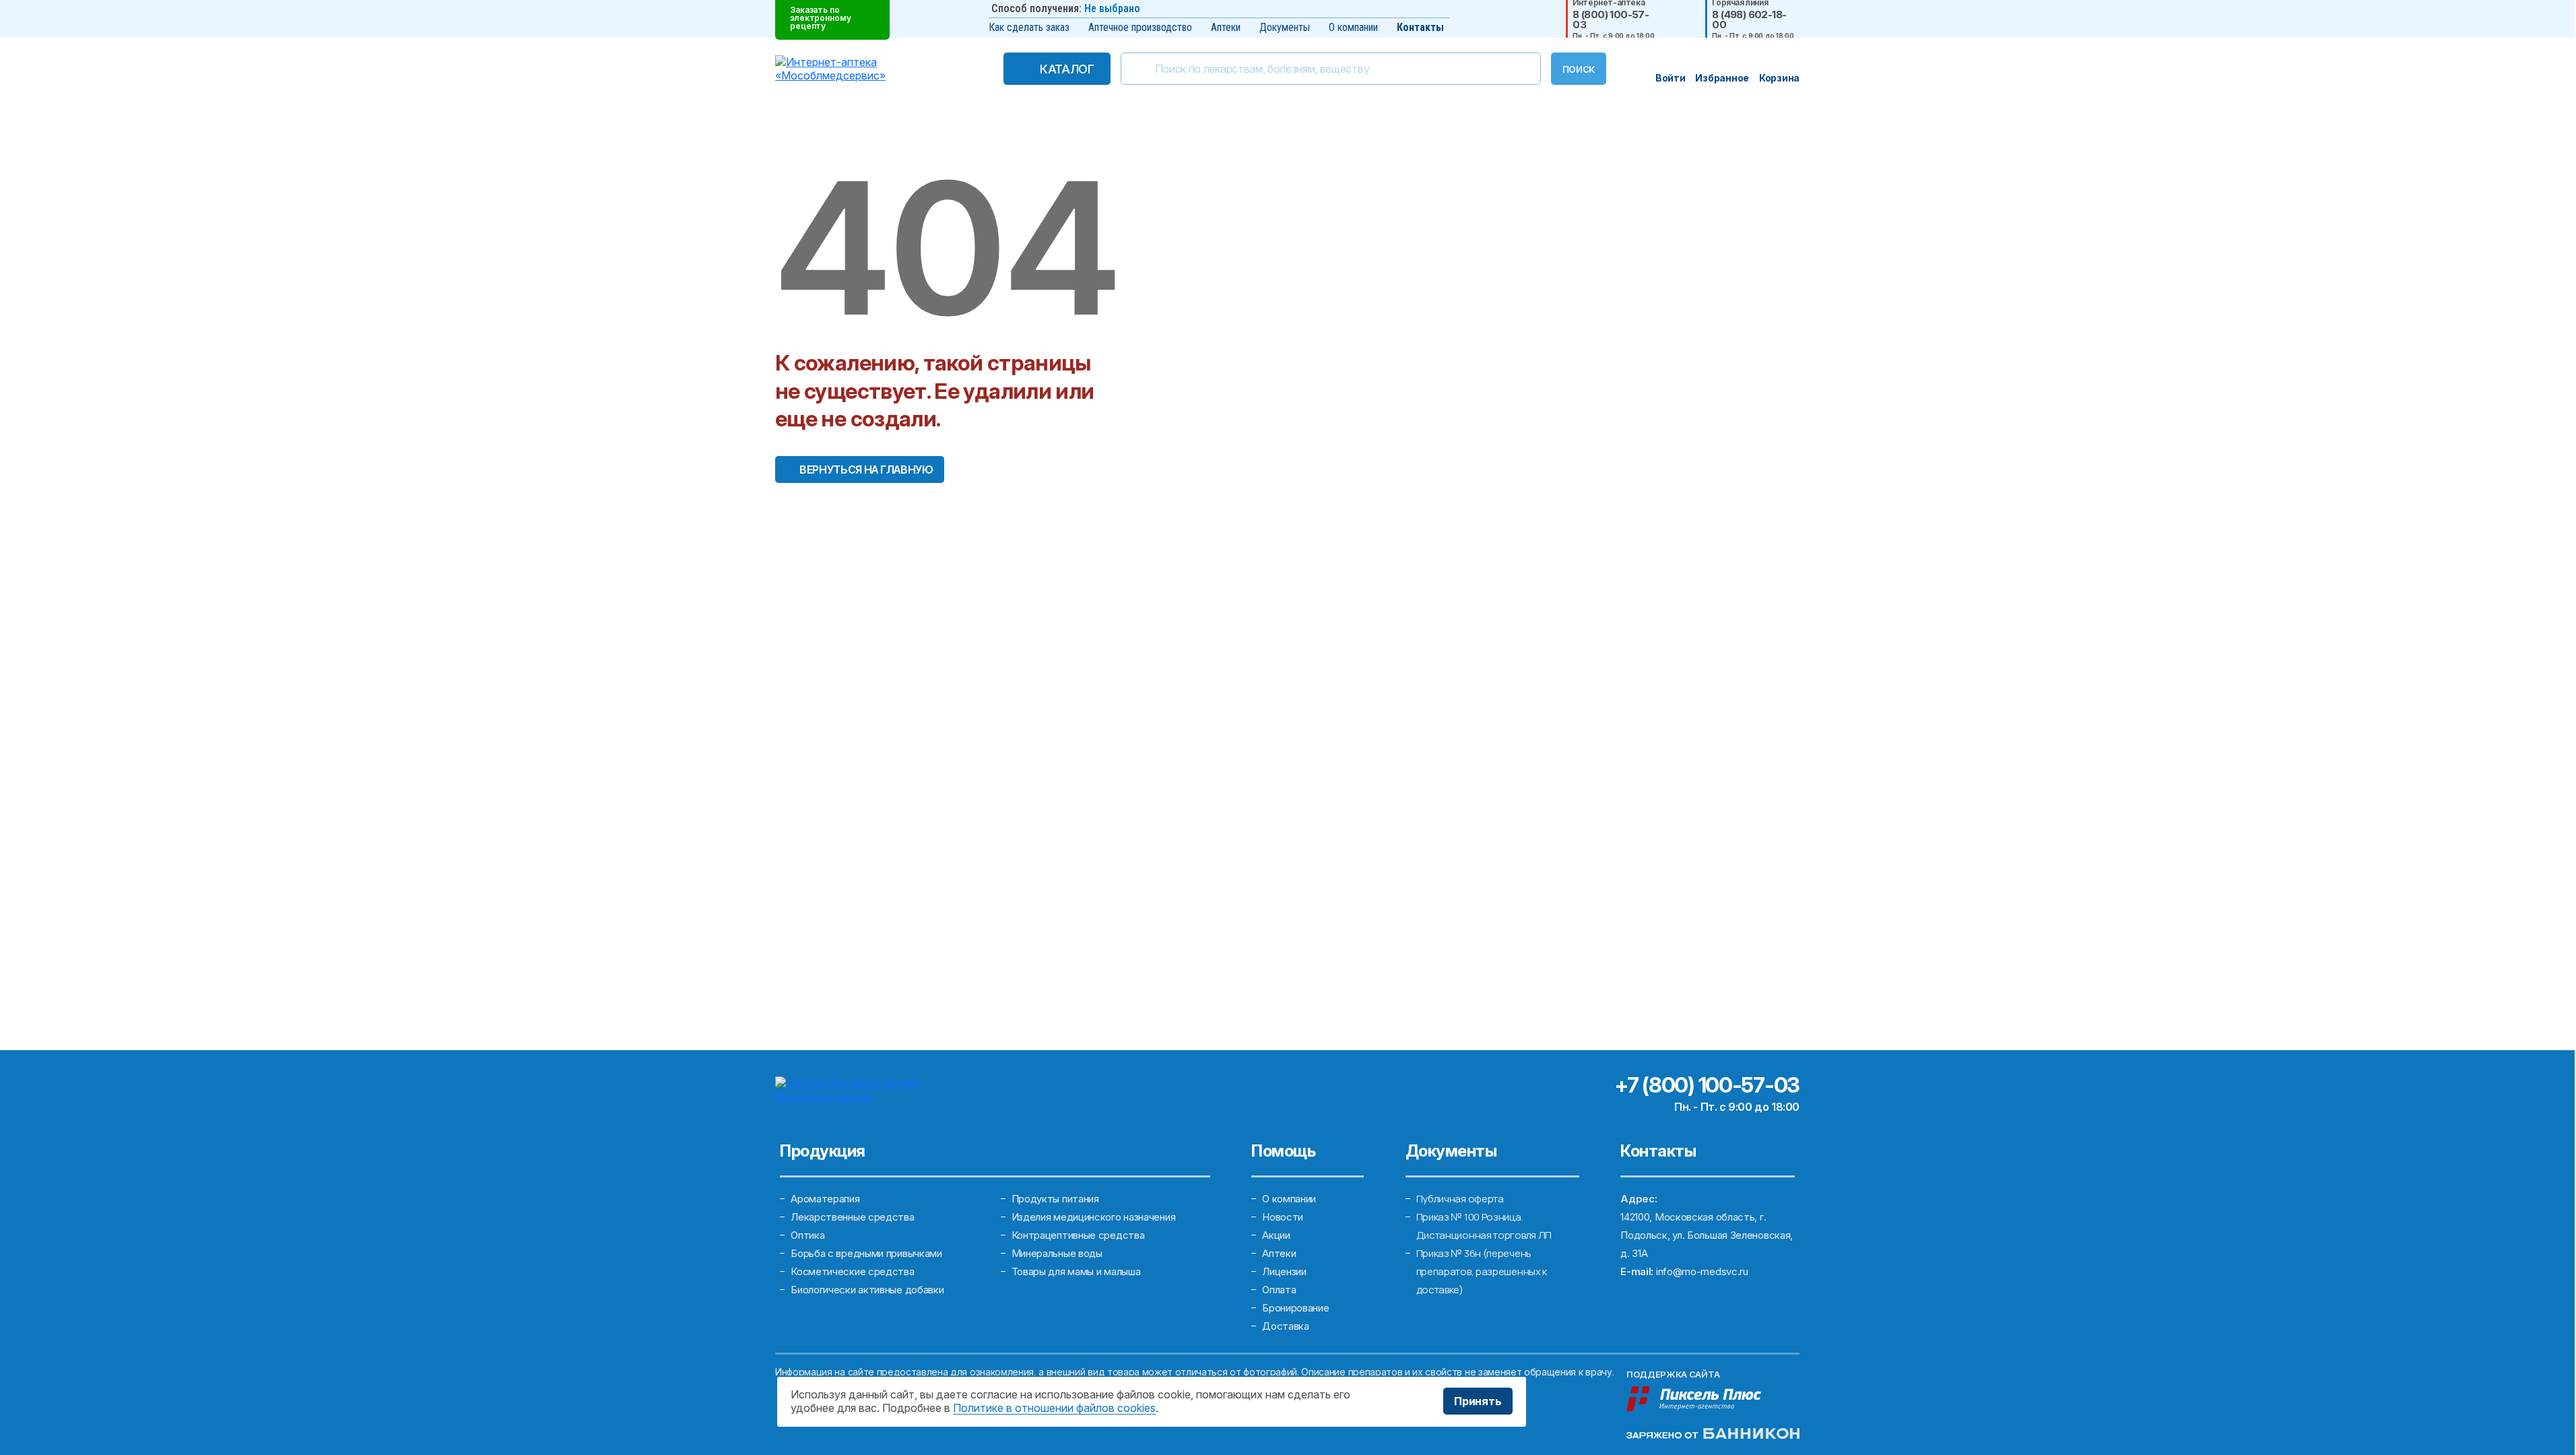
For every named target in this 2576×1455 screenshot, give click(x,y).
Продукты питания (1055, 1199)
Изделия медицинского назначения (1094, 1217)
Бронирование (1295, 1308)
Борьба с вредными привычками (866, 1253)
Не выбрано (1112, 8)
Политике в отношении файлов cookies (1054, 1408)
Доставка (1286, 1326)
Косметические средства (852, 1271)
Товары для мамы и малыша (1076, 1271)
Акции (1276, 1235)
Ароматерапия (825, 1199)
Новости (1283, 1217)
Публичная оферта (1460, 1199)
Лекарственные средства (852, 1217)
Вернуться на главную (866, 470)
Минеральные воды (1057, 1253)
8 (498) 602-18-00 (1749, 20)
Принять (1478, 1401)
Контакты (1420, 27)
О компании (1353, 27)
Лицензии (1284, 1271)
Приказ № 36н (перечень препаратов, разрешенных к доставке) (1482, 1271)
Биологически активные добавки (867, 1290)
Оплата (1279, 1290)
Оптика (807, 1235)
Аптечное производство (1140, 27)
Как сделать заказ (1029, 27)
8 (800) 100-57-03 (1611, 20)
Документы (1285, 27)
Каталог (1067, 69)
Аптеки (1226, 27)
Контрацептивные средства (1078, 1235)
